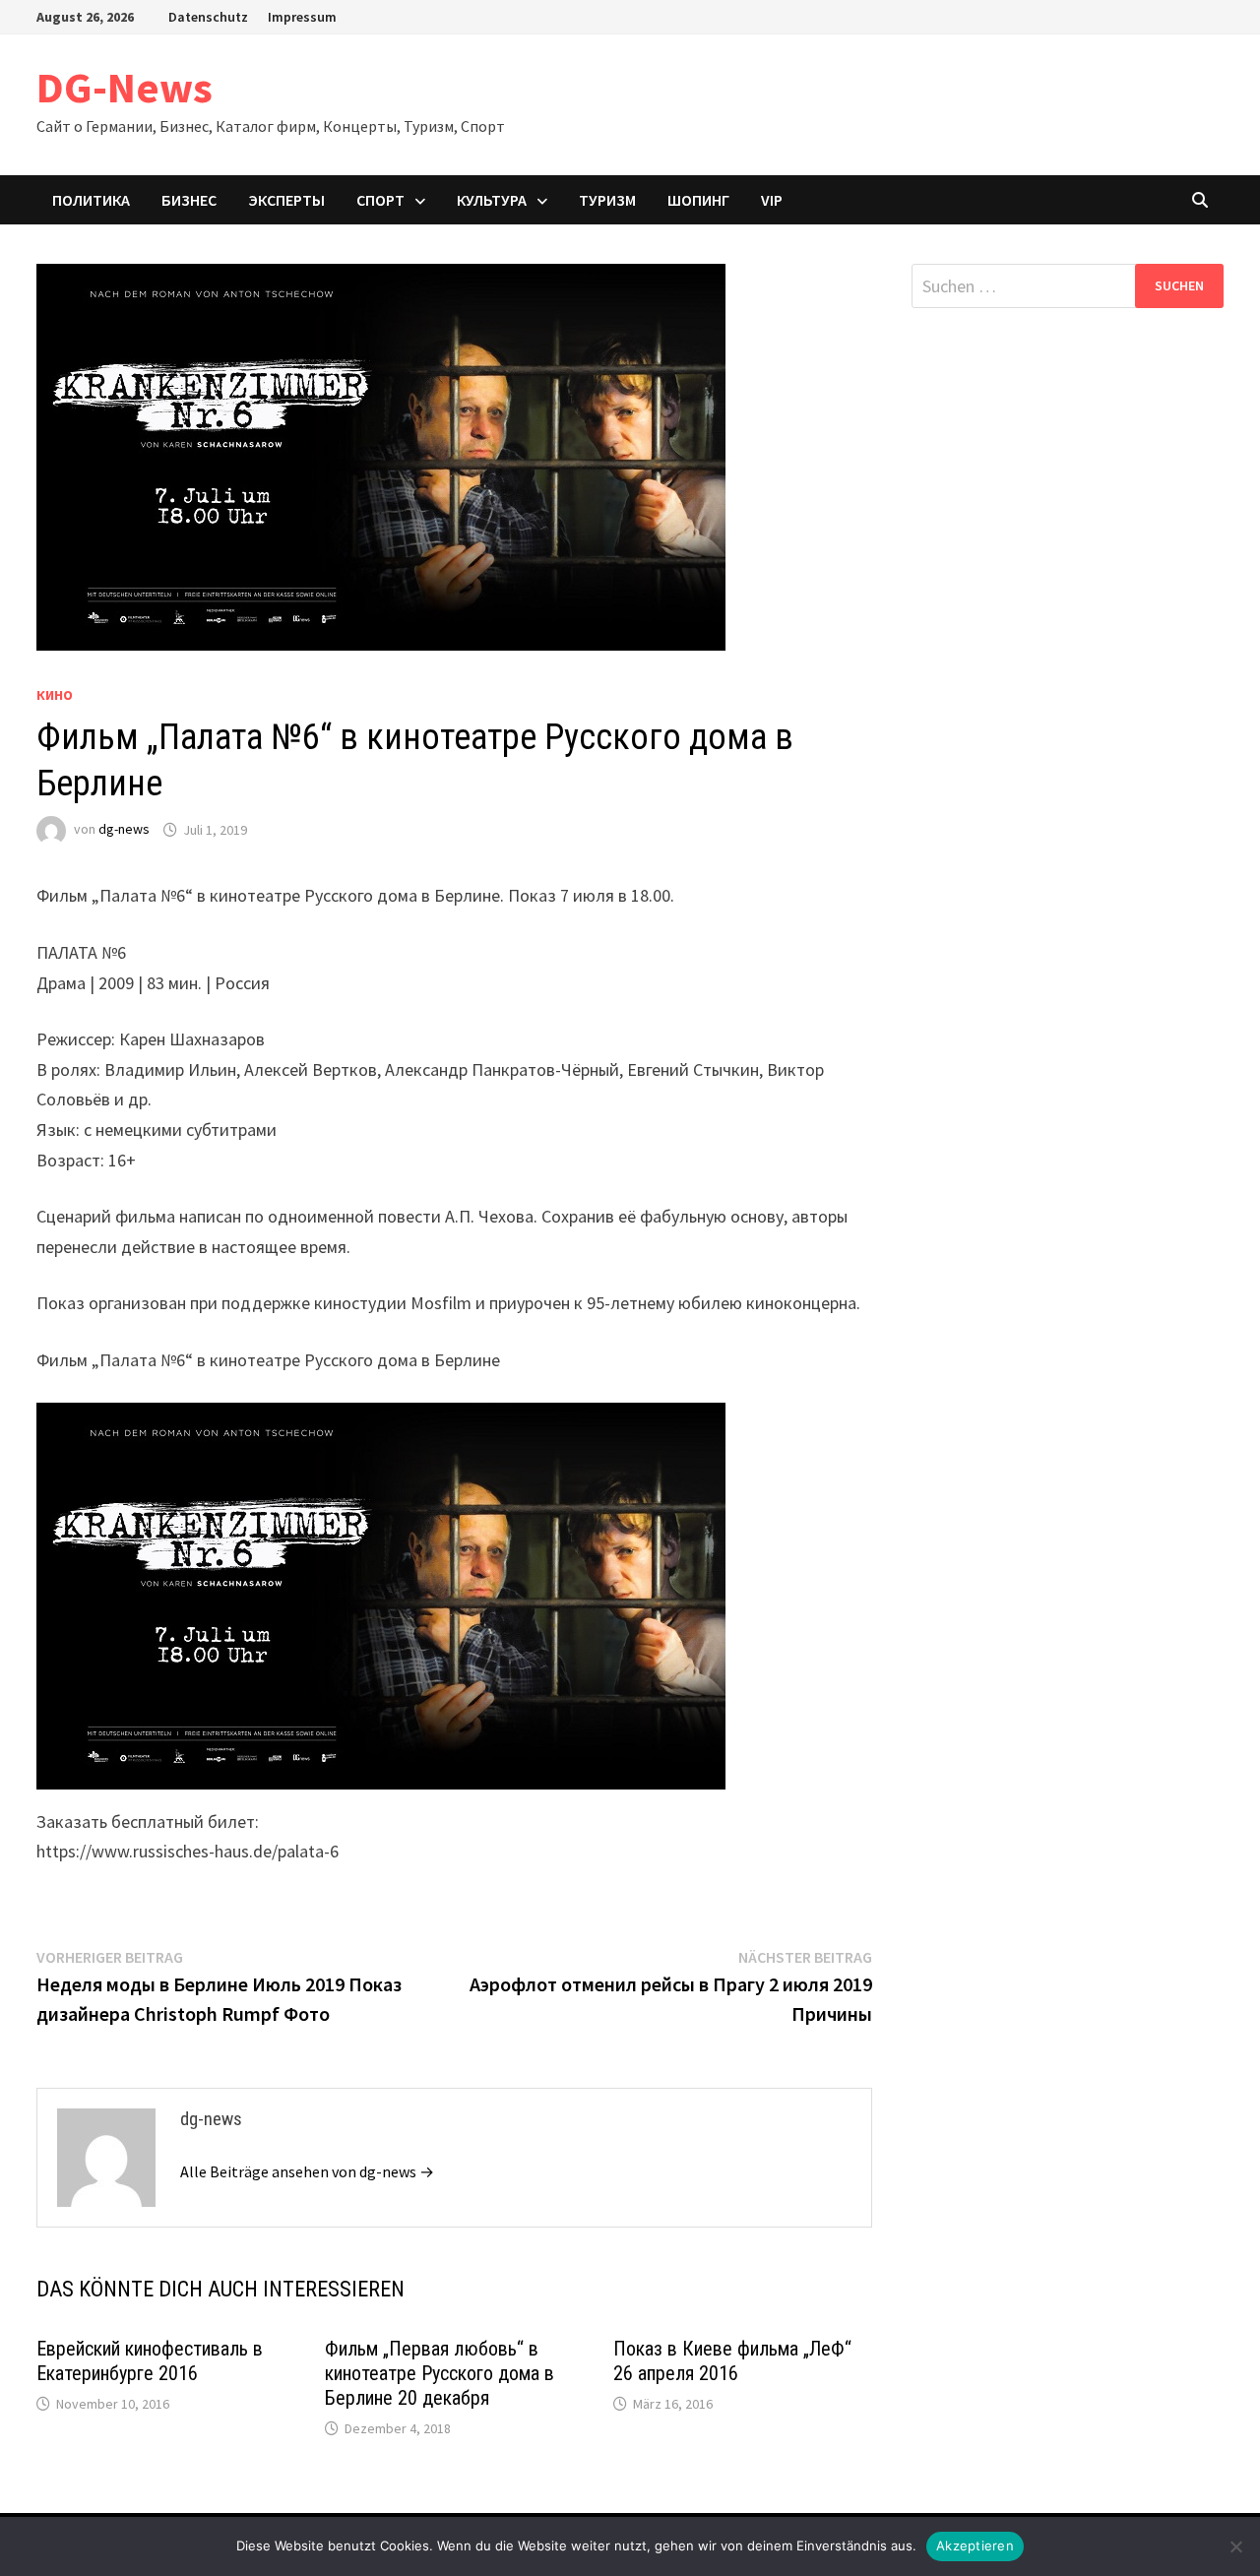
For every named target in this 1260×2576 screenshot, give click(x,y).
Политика (91, 200)
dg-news (124, 830)
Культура (492, 200)
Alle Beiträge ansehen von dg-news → (307, 2171)
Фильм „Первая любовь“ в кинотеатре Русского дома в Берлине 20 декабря (440, 2373)
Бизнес (189, 200)
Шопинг (698, 200)
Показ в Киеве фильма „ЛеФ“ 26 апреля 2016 (732, 2361)
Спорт (380, 200)
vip (772, 200)
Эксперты (286, 200)
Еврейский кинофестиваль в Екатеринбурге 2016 (150, 2361)
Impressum (302, 17)
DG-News (125, 87)
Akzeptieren (975, 2545)
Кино (55, 695)
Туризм (607, 200)
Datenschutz (208, 17)
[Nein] (1235, 2546)
